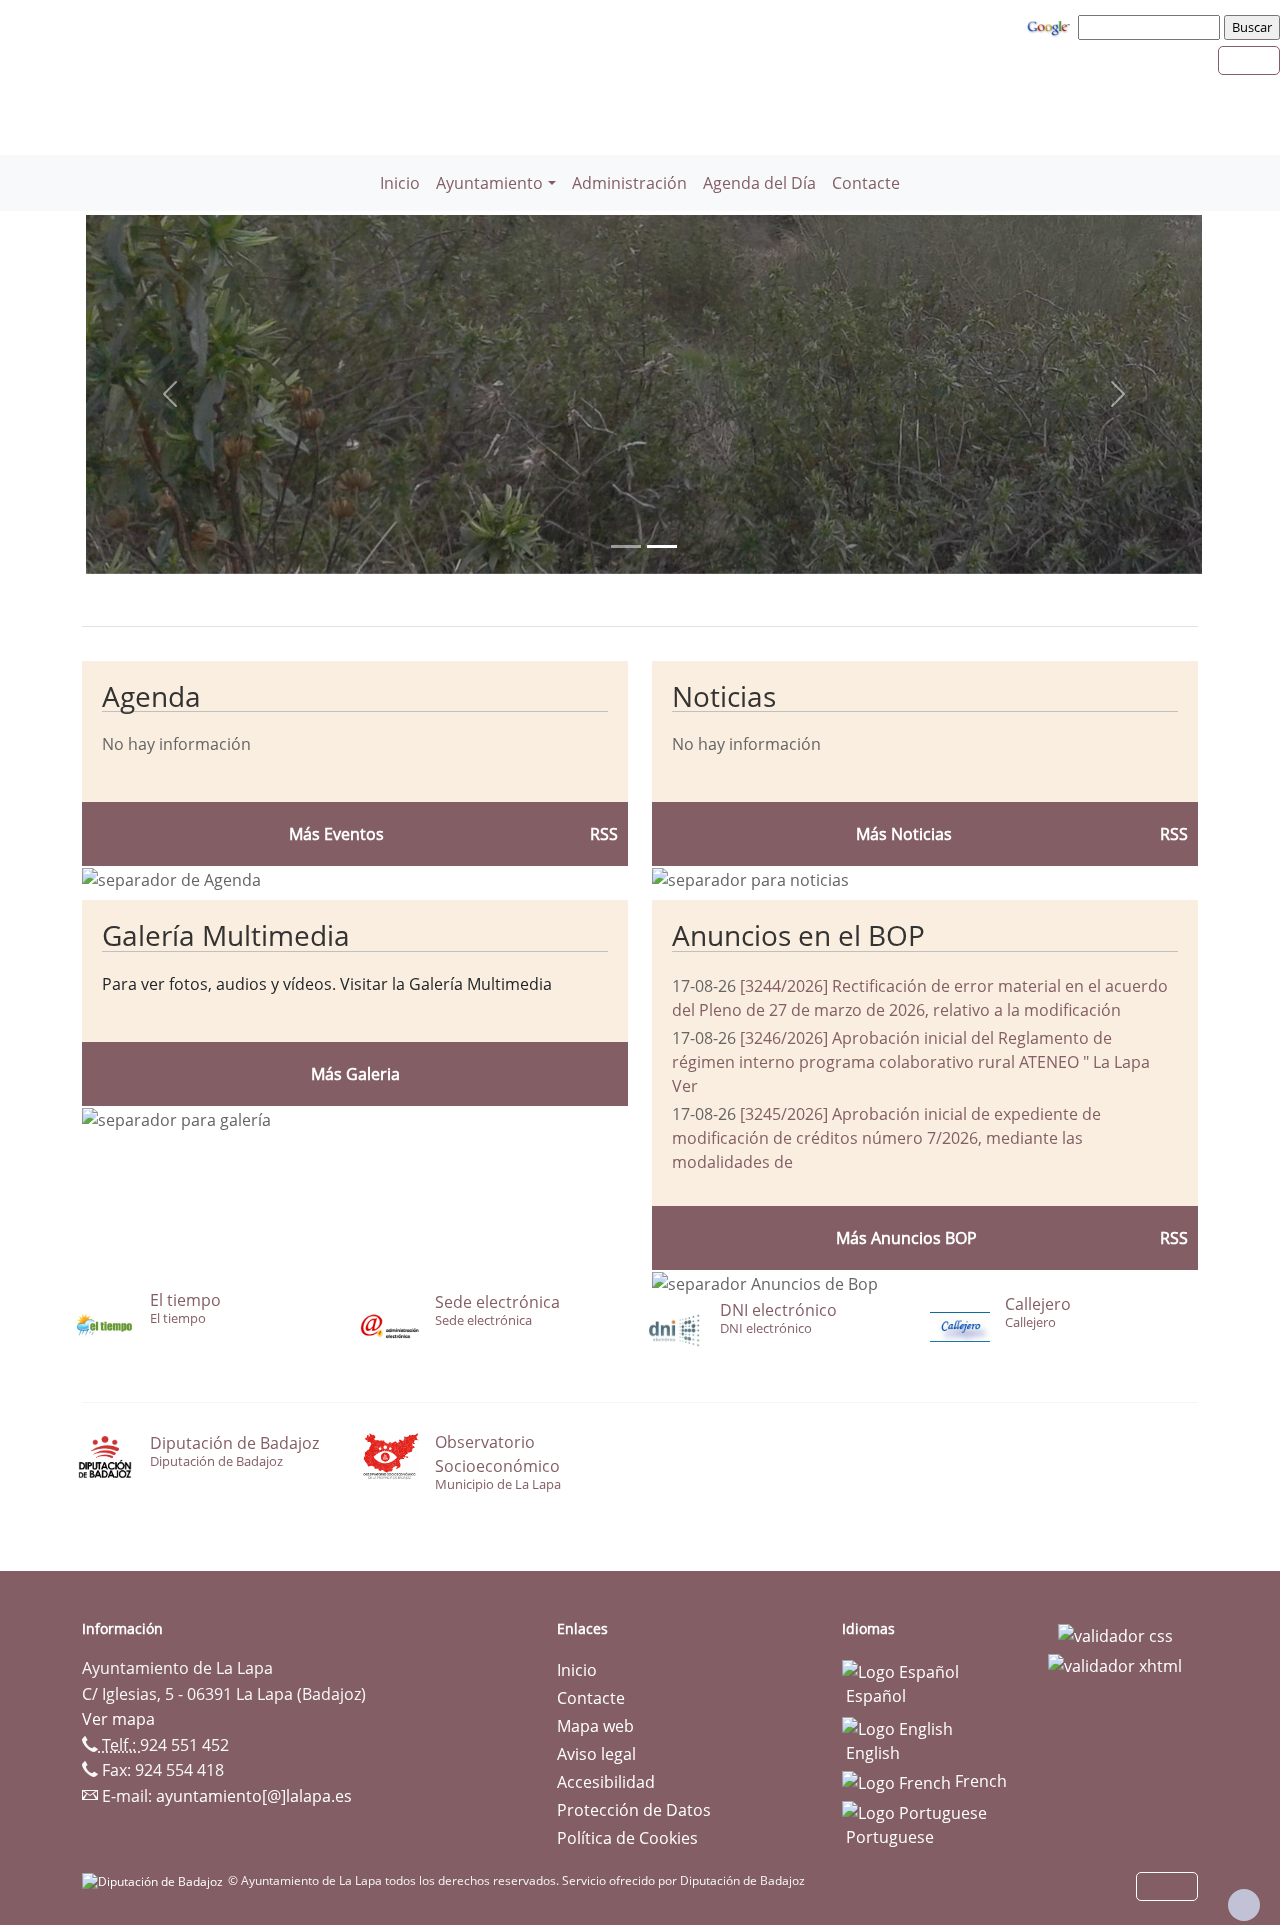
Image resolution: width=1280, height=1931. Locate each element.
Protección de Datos (634, 1810)
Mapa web (595, 1726)
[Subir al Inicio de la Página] (1244, 1905)
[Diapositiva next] (1118, 394)
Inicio (400, 183)
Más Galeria (355, 1074)
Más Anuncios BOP (906, 1238)
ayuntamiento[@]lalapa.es (254, 1796)
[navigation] (1152, 27)
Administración (629, 183)
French (979, 1781)
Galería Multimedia (226, 935)
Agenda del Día (759, 183)
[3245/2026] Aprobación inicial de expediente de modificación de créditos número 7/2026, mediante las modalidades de (886, 1138)
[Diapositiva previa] (169, 394)
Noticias (724, 696)
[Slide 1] (662, 546)
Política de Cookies (627, 1838)
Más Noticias (904, 834)
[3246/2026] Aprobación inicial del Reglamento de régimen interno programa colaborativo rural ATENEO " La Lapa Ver (911, 1062)
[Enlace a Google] (1051, 26)
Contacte (866, 183)
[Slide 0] (626, 546)
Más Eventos (336, 834)
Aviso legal (596, 1754)
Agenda (151, 696)
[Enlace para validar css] (1115, 1635)
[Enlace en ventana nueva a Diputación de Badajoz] (155, 1880)
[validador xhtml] (1115, 1664)
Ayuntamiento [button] (489, 183)
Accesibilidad (606, 1782)
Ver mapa (118, 1719)
